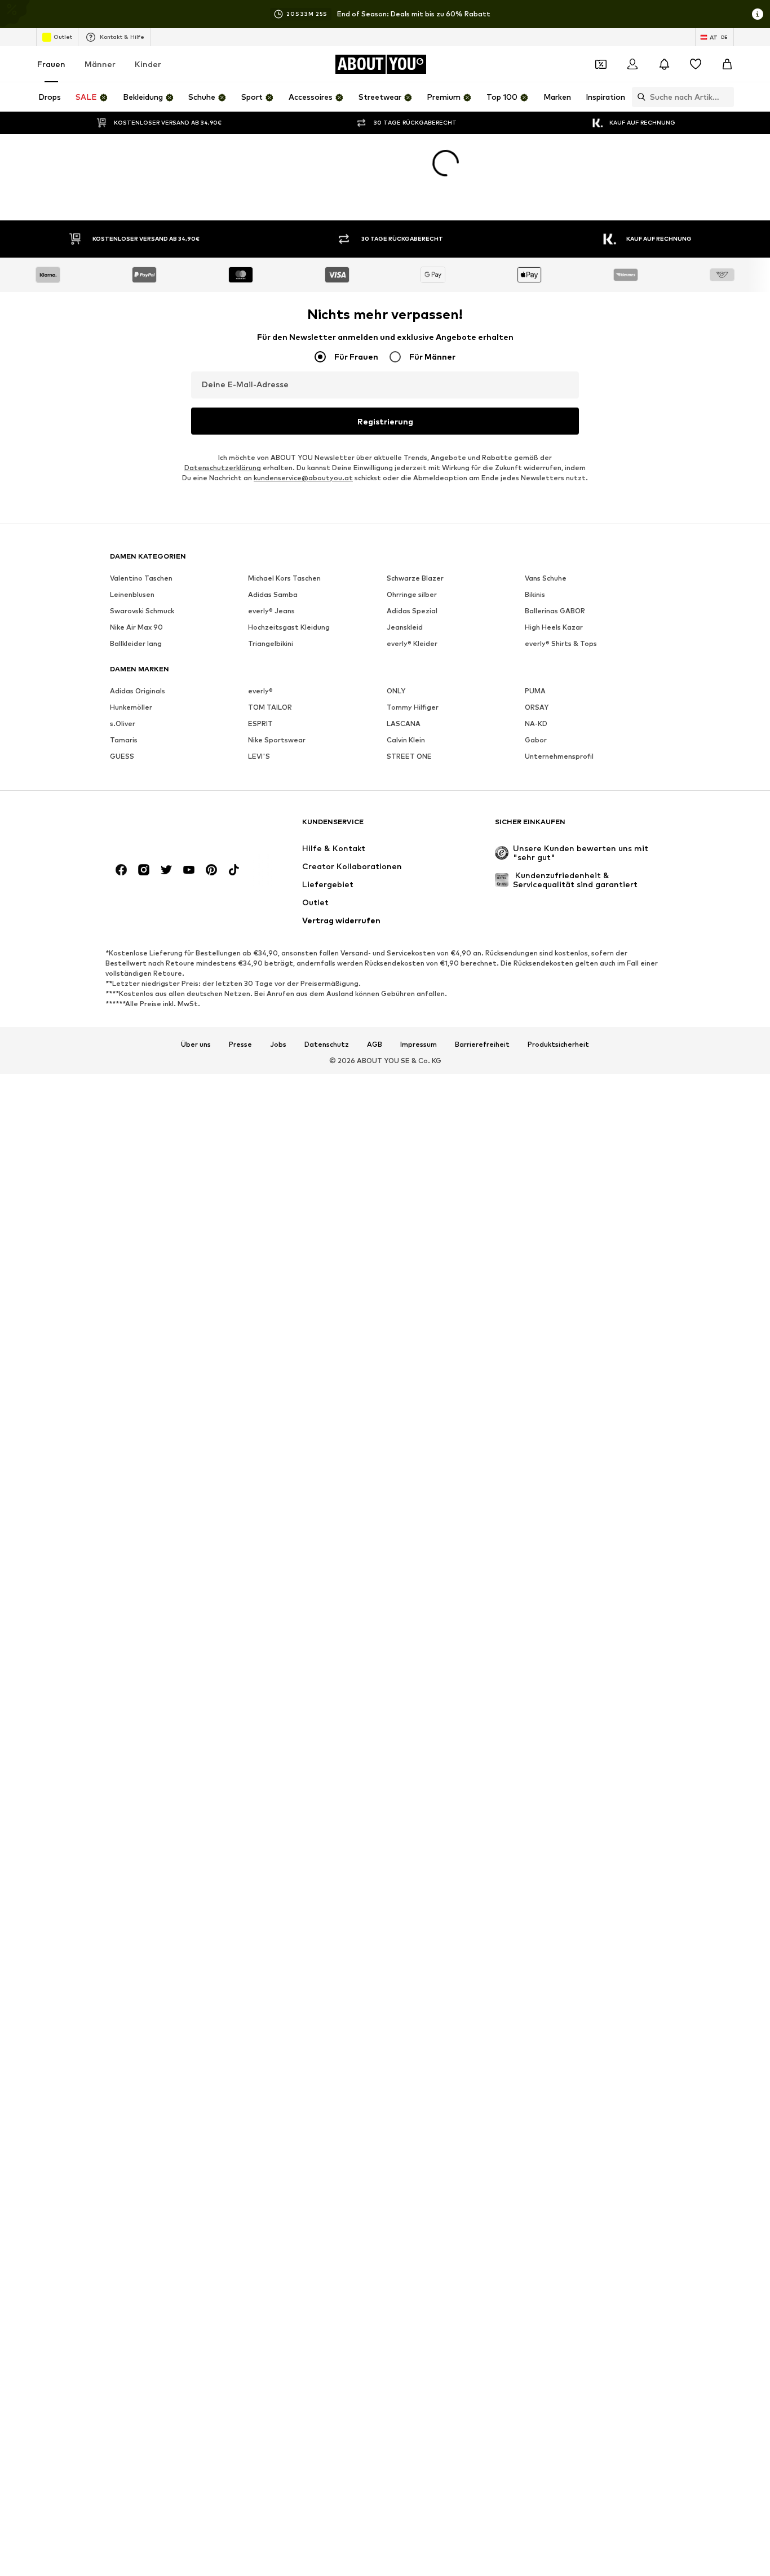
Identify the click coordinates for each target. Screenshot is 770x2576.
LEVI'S (259, 756)
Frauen (51, 64)
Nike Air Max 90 (136, 627)
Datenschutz (327, 1044)
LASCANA (404, 723)
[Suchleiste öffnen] (639, 97)
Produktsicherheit (558, 1044)
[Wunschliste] (696, 64)
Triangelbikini (271, 643)
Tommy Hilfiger (413, 707)
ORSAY (537, 707)
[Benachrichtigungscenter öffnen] (664, 64)
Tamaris (124, 740)
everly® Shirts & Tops (561, 643)
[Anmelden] (632, 64)
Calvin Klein (406, 740)
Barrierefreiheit (482, 1044)
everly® (260, 691)
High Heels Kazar (554, 627)
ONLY (396, 691)
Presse (240, 1044)
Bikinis (535, 594)
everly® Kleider (412, 643)
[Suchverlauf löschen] (725, 97)
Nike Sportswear (277, 740)
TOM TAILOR (270, 707)
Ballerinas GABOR (555, 611)
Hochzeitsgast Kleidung (289, 627)
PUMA (535, 691)
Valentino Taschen (141, 578)
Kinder (148, 64)
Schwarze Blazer (415, 578)
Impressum (419, 1044)
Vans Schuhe (546, 578)
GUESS (122, 756)
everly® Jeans (271, 611)
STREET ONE (409, 756)
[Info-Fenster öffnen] (758, 14)
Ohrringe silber (412, 594)
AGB (375, 1044)
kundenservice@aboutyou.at (303, 478)
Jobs (278, 1044)
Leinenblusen (132, 594)
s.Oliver (123, 723)
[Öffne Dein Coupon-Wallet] (601, 64)
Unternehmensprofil (559, 756)
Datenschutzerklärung (223, 468)
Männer (100, 64)
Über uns (196, 1044)
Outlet (63, 37)
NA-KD (536, 723)
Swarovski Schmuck (142, 611)
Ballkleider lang (136, 643)
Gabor (536, 740)
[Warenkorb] (727, 64)
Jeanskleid (405, 627)
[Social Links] (121, 870)
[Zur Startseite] (171, 827)
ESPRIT (260, 723)
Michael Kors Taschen (284, 578)
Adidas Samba (273, 594)
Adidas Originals (138, 691)
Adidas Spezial (412, 611)
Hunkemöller (131, 707)
